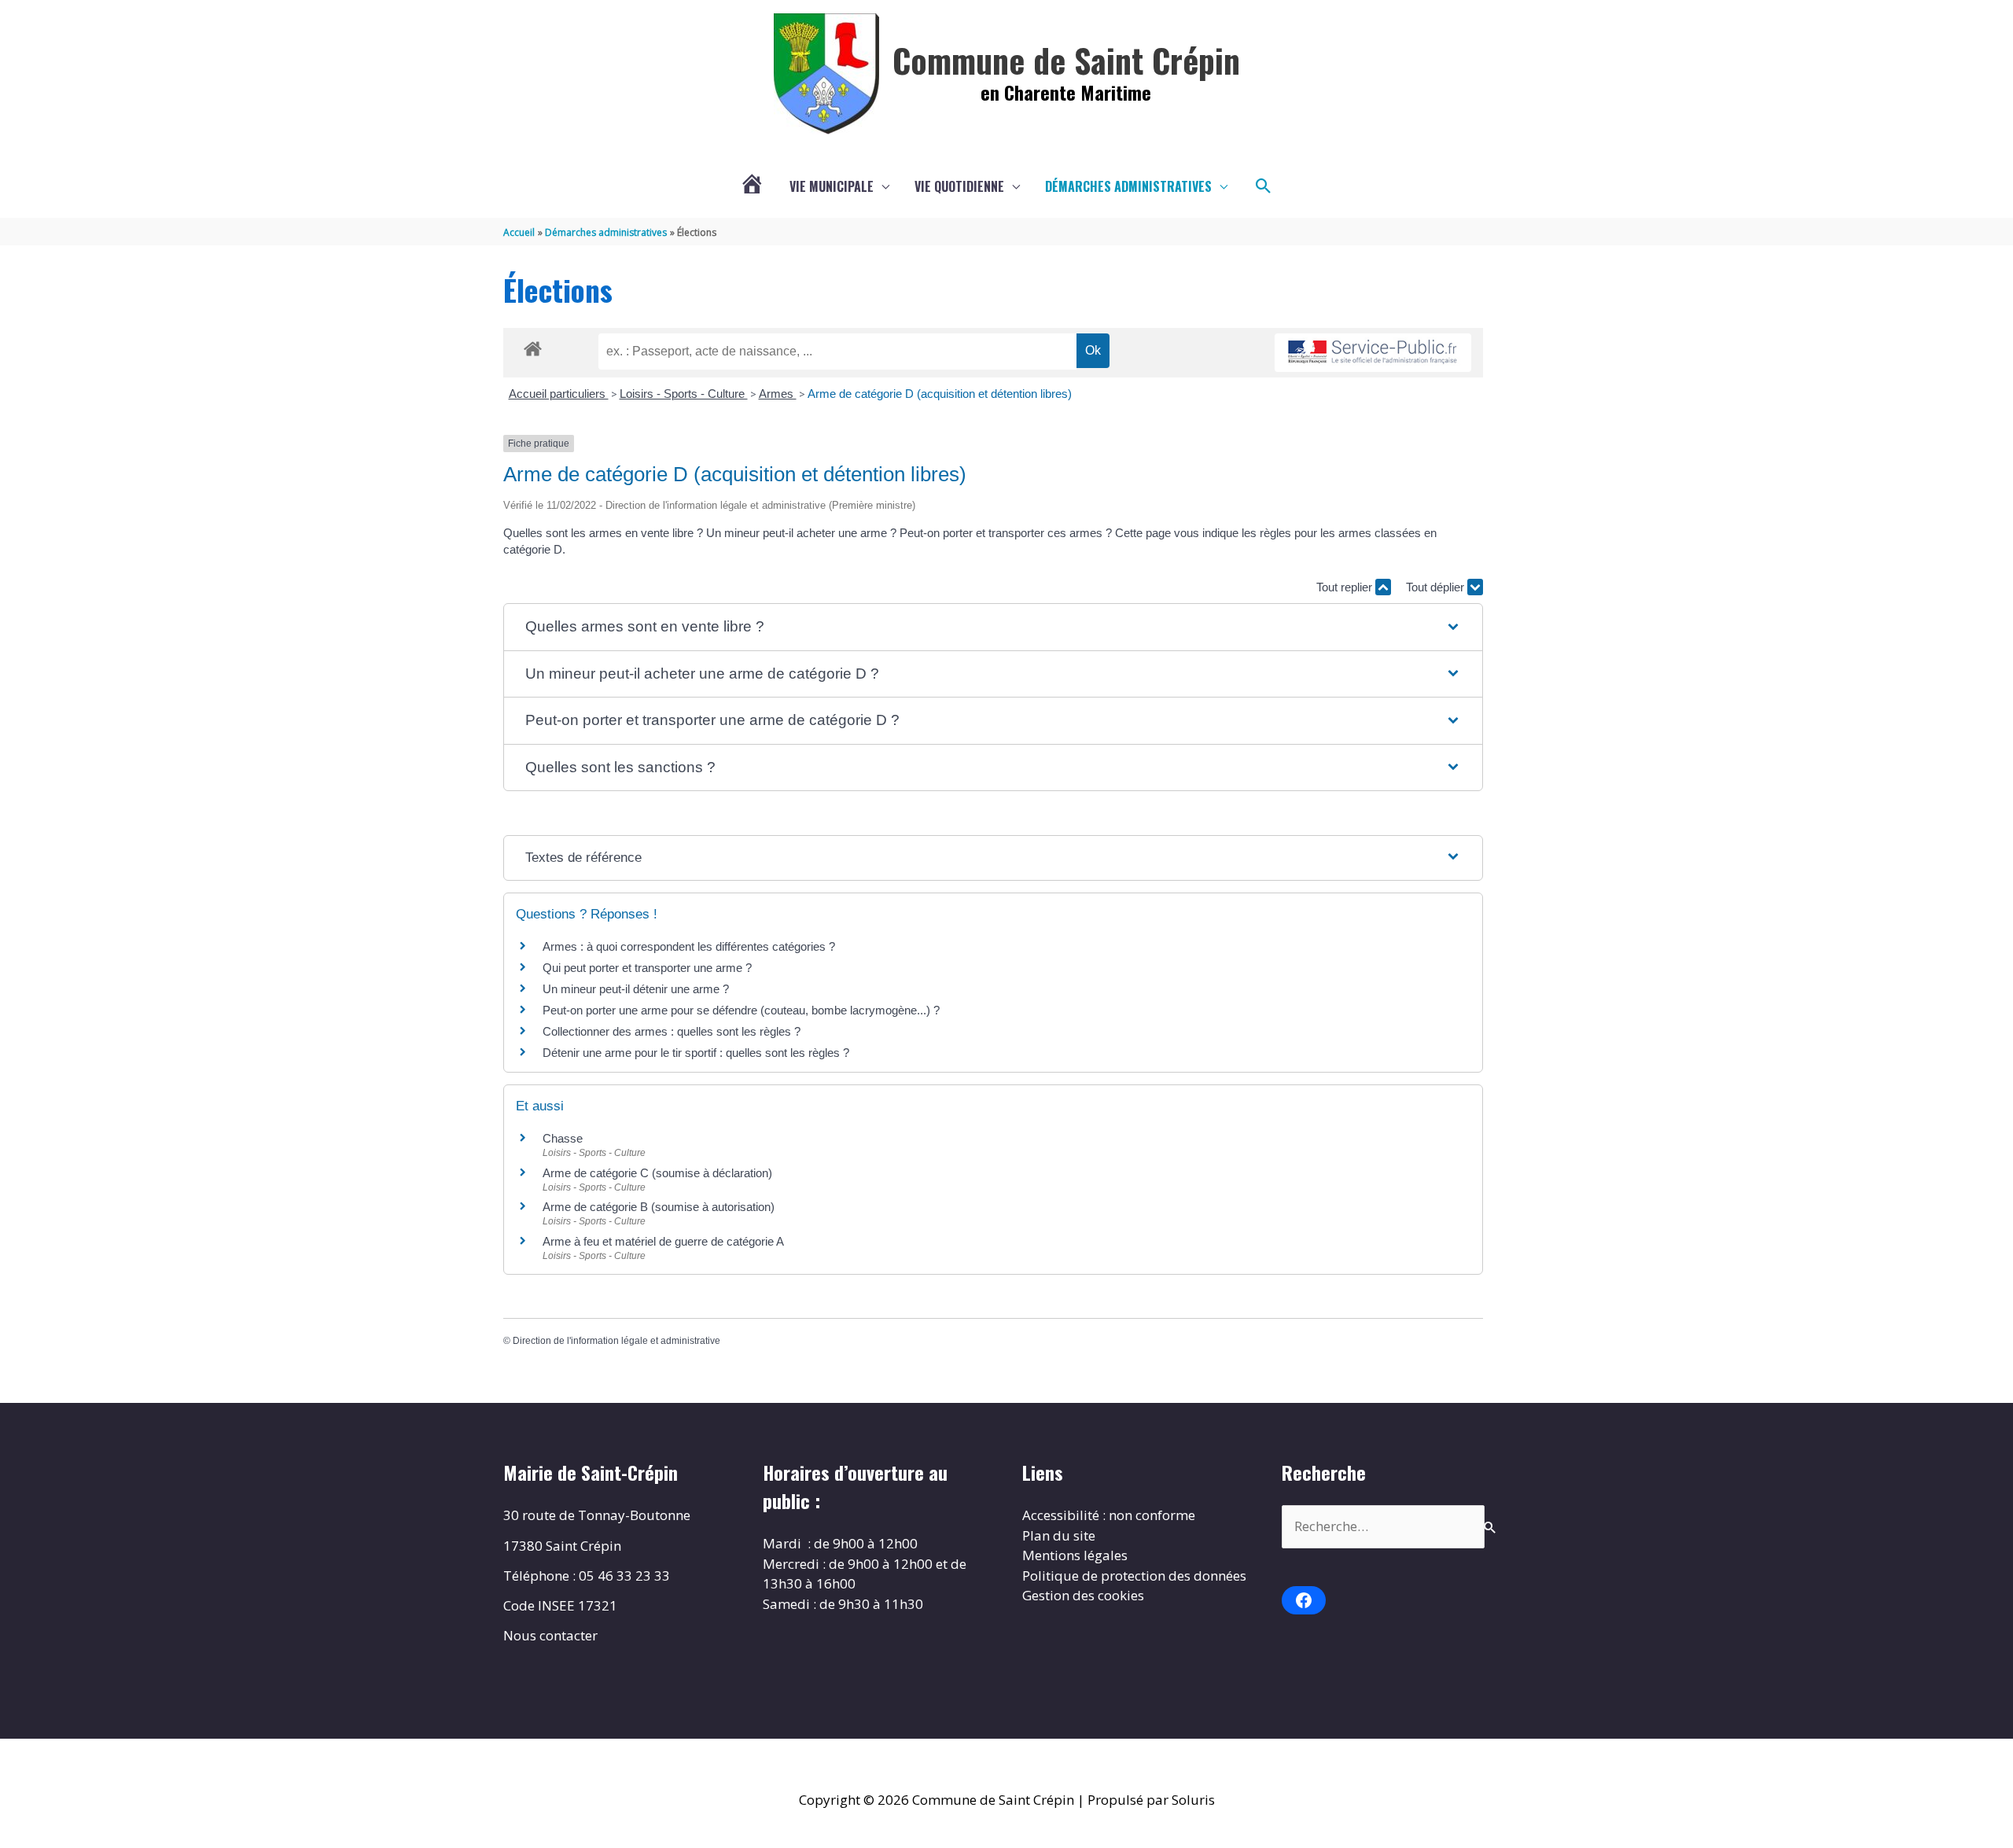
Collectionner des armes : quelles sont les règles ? (672, 1031)
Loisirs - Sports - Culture (684, 394)
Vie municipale (832, 186)
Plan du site (1059, 1535)
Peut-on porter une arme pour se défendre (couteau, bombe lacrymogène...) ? (741, 1010)
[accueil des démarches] (533, 346)
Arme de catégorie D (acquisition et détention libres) (940, 394)
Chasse (563, 1138)
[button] (1264, 186)
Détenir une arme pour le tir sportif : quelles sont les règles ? (696, 1053)
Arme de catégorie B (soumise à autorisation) (659, 1207)
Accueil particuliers (559, 394)
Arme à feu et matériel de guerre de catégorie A (663, 1241)
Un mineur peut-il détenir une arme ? (636, 989)
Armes (778, 394)
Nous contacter (550, 1635)
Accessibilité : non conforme (1109, 1515)
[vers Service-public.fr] (1373, 353)
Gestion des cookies (1083, 1595)
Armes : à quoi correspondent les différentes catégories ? (689, 946)
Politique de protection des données (1134, 1576)
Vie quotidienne (959, 186)
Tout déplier (1437, 587)
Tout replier (1346, 587)
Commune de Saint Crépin (1066, 60)
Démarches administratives (1128, 186)
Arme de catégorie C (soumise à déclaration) (657, 1173)
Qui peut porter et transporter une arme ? (647, 968)
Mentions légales (1075, 1555)
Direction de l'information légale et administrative (616, 1341)
